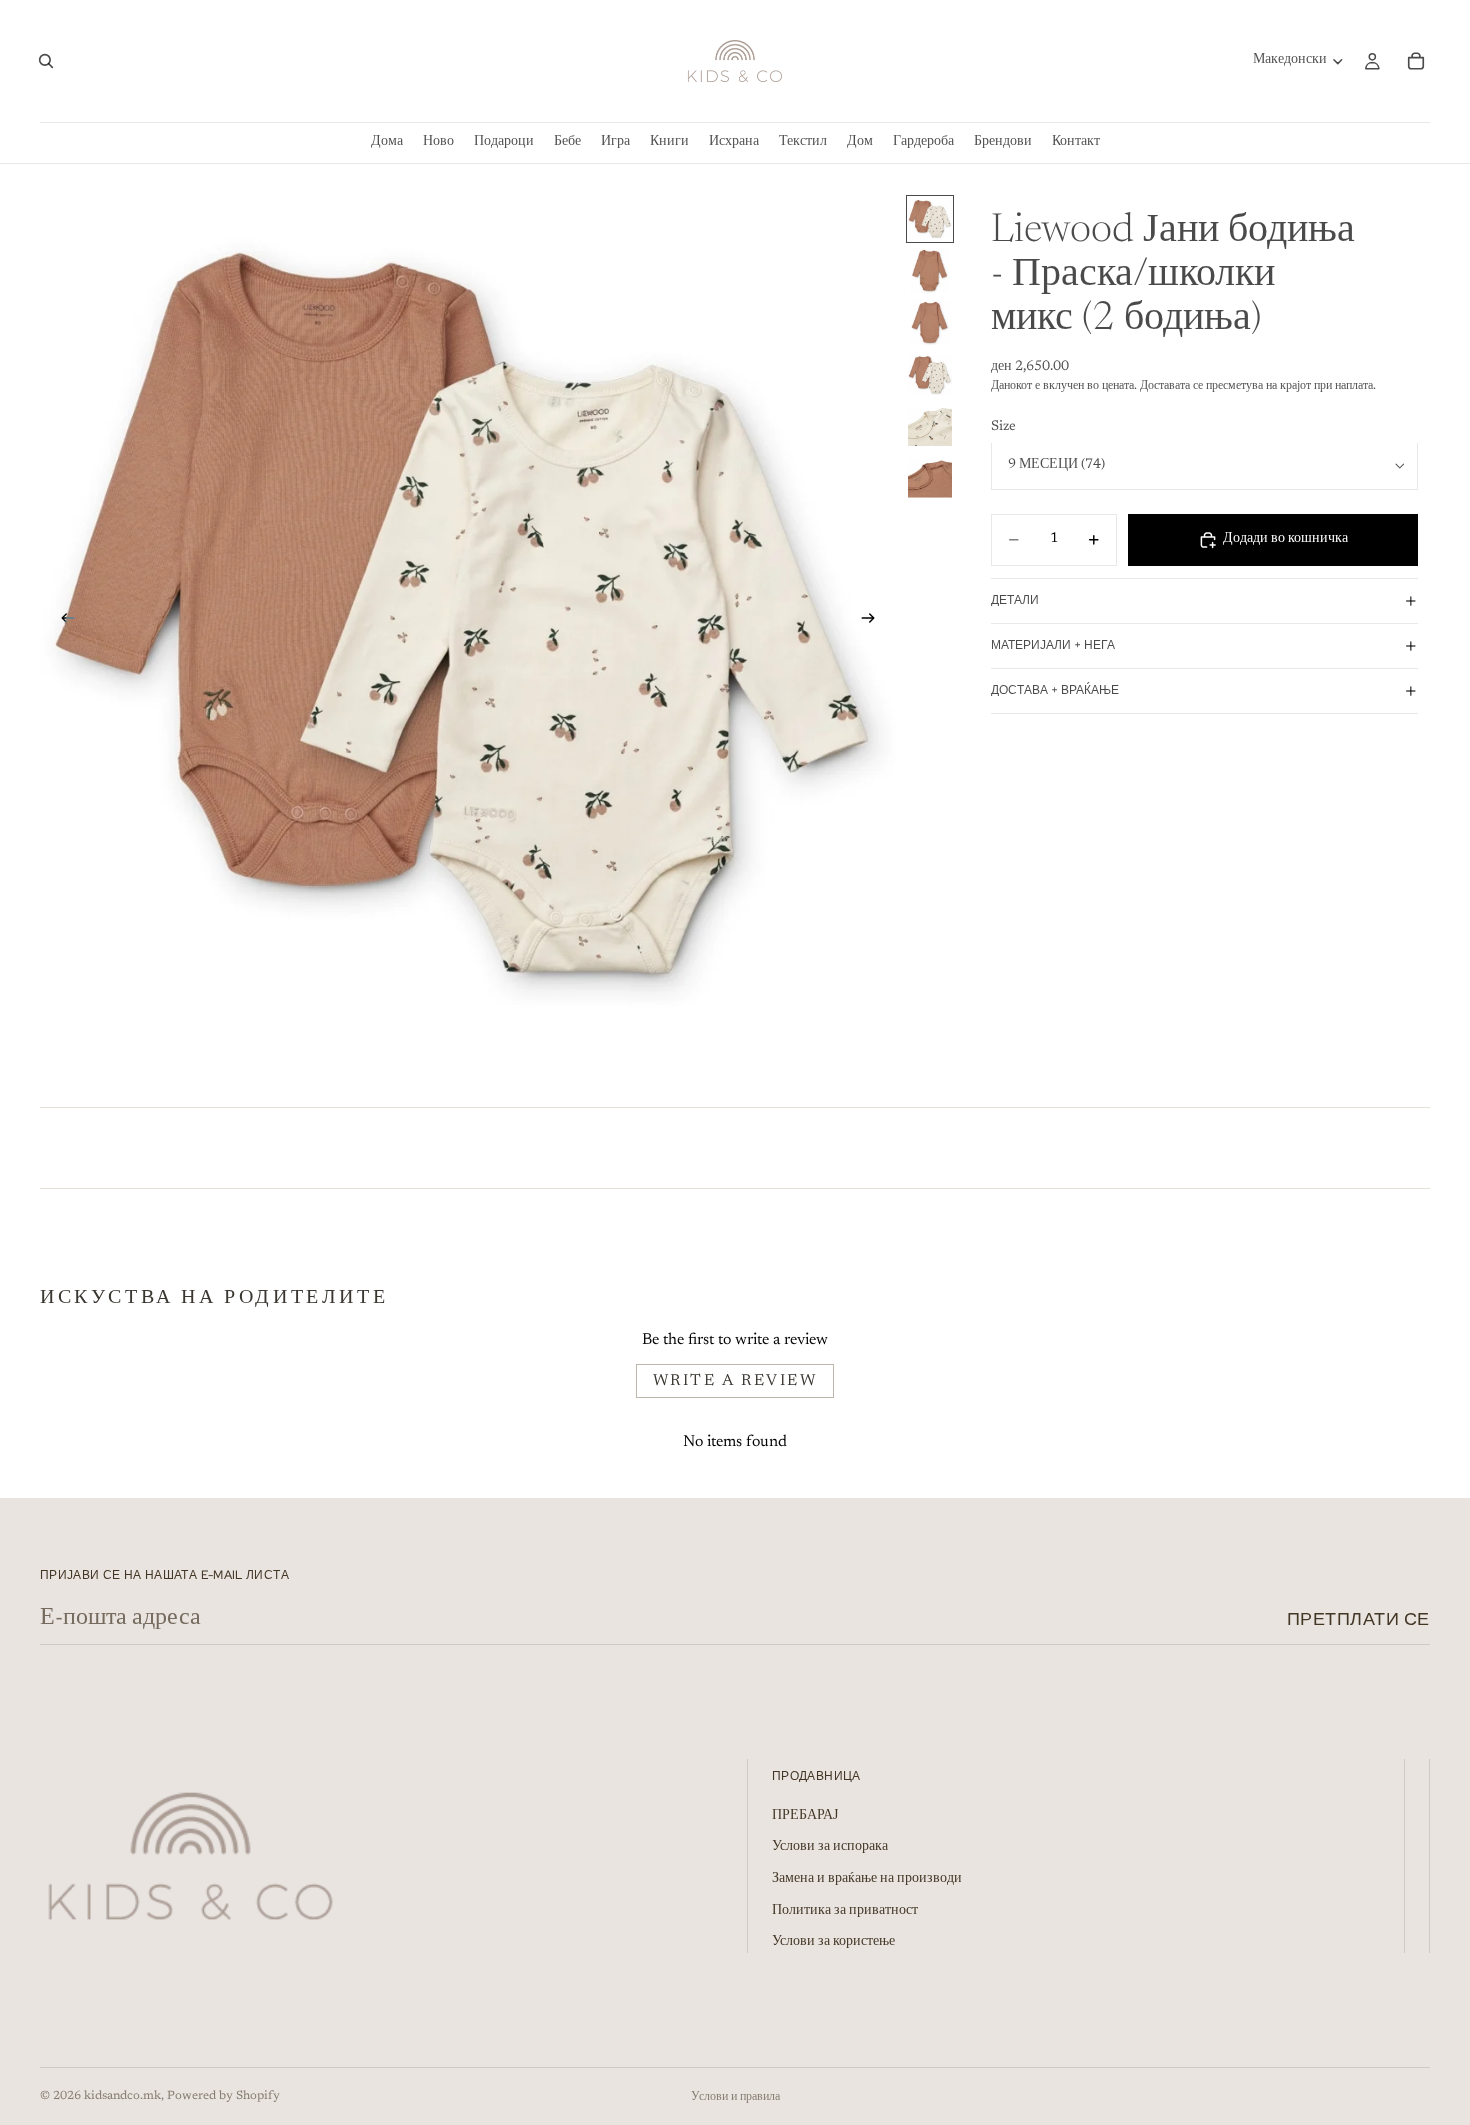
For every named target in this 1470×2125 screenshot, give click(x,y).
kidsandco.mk (122, 2096)
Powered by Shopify (223, 2096)
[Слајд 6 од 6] (930, 479)
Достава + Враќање (1055, 690)
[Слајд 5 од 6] (930, 427)
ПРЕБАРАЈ (805, 1816)
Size (1003, 427)
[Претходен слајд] (62, 622)
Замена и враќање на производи (867, 1879)
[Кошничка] (1416, 61)
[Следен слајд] (875, 622)
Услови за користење (833, 1943)
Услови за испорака (830, 1848)
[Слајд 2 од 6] (930, 271)
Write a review (735, 1381)
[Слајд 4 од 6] (930, 375)
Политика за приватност (845, 1911)
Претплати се (1358, 1618)
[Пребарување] (46, 61)
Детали (1015, 600)
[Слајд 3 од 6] (930, 323)
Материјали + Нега (1053, 645)
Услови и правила (735, 2097)
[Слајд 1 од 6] (930, 219)
